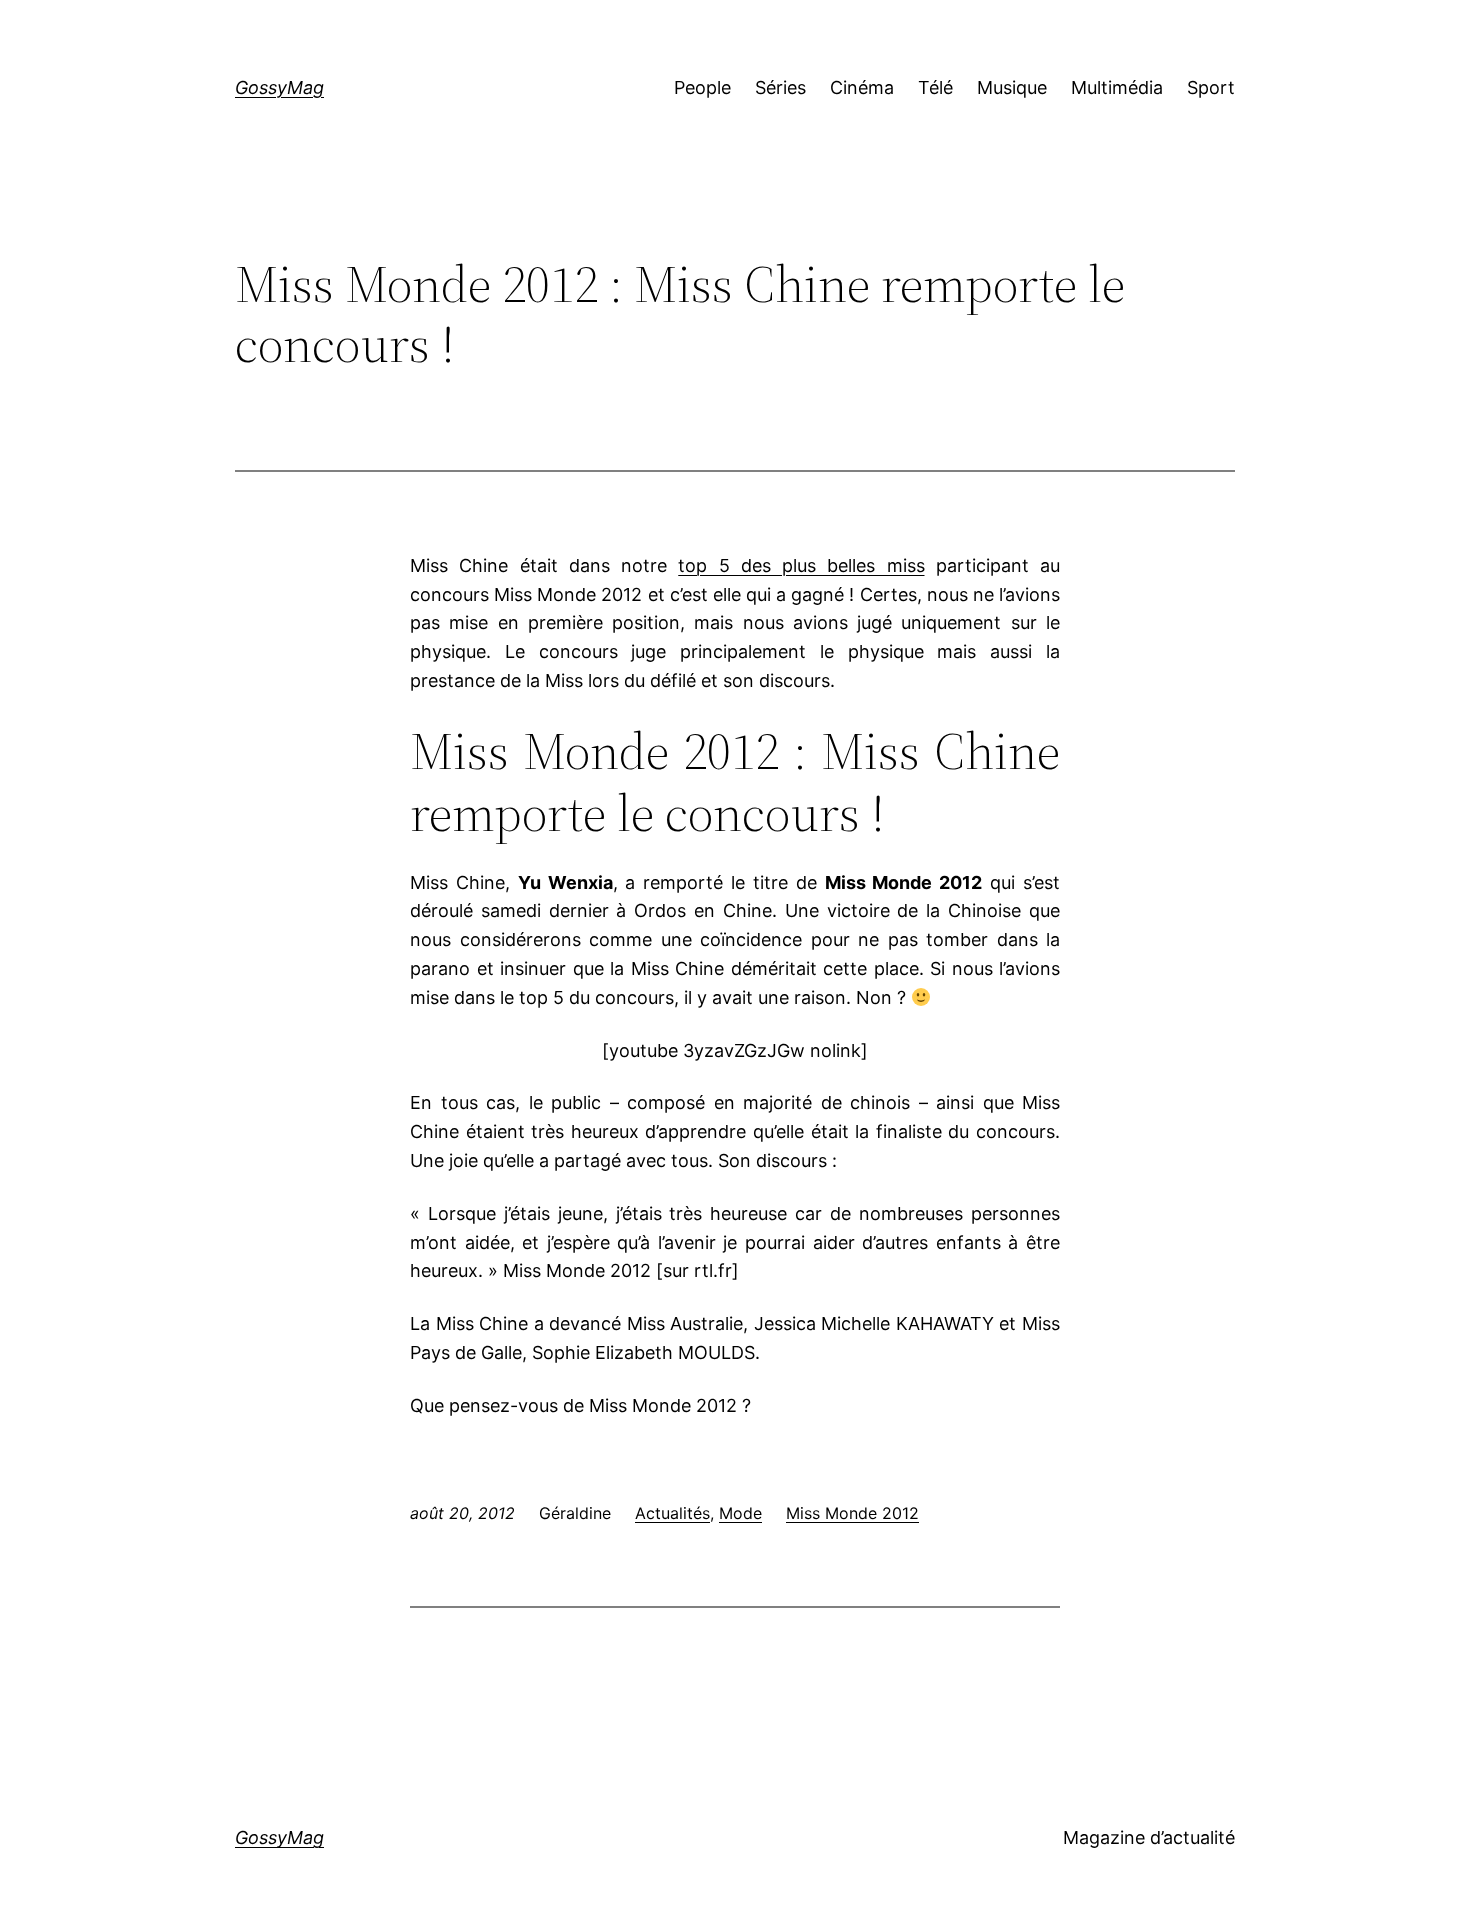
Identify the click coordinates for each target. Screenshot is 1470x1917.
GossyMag (279, 87)
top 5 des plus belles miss (801, 565)
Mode (740, 1513)
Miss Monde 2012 (852, 1513)
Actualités (672, 1513)
